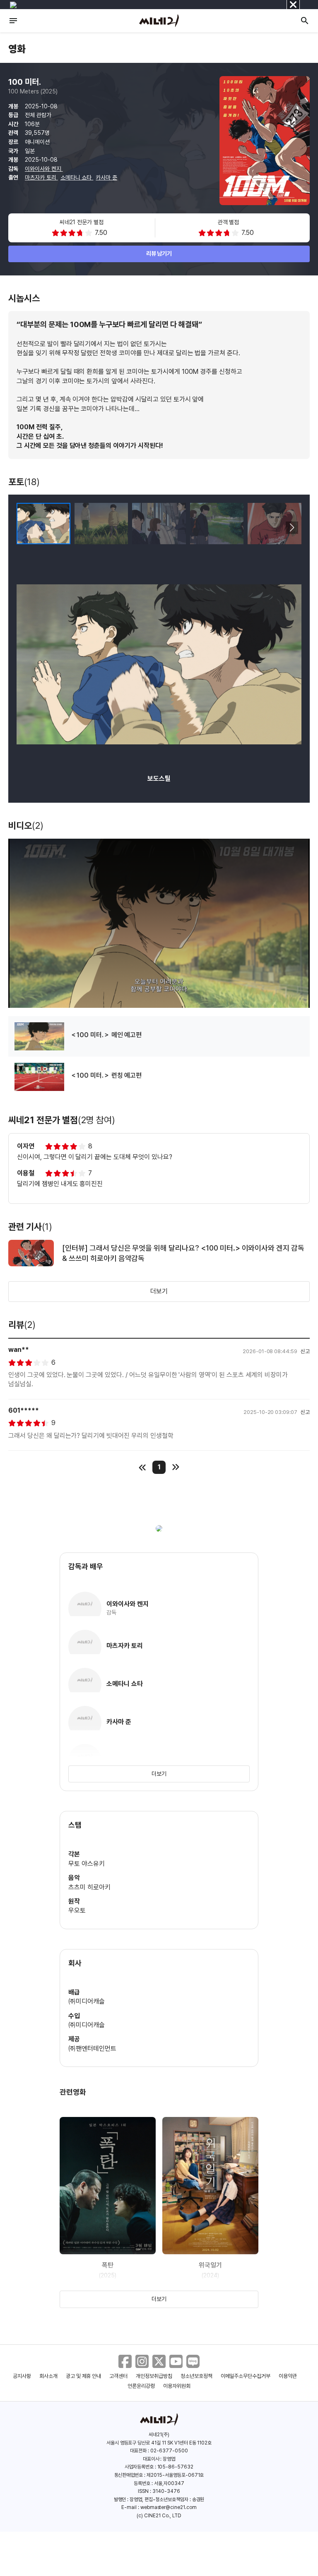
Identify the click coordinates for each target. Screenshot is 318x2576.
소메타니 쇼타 (77, 177)
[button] (292, 528)
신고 (305, 1351)
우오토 (77, 1910)
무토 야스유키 (87, 1864)
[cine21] (159, 21)
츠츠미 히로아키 (89, 1887)
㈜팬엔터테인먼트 (92, 2049)
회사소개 (48, 2376)
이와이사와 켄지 (44, 169)
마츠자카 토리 (41, 177)
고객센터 (118, 2376)
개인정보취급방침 (154, 2376)
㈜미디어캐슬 (87, 2001)
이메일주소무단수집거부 (246, 2376)
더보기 (159, 1291)
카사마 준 (106, 177)
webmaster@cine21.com (169, 2507)
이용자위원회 (177, 2386)
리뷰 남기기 (159, 254)
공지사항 (22, 2376)
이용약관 (288, 2376)
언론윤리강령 (141, 2386)
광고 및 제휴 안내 (84, 2376)
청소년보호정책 (196, 2376)
